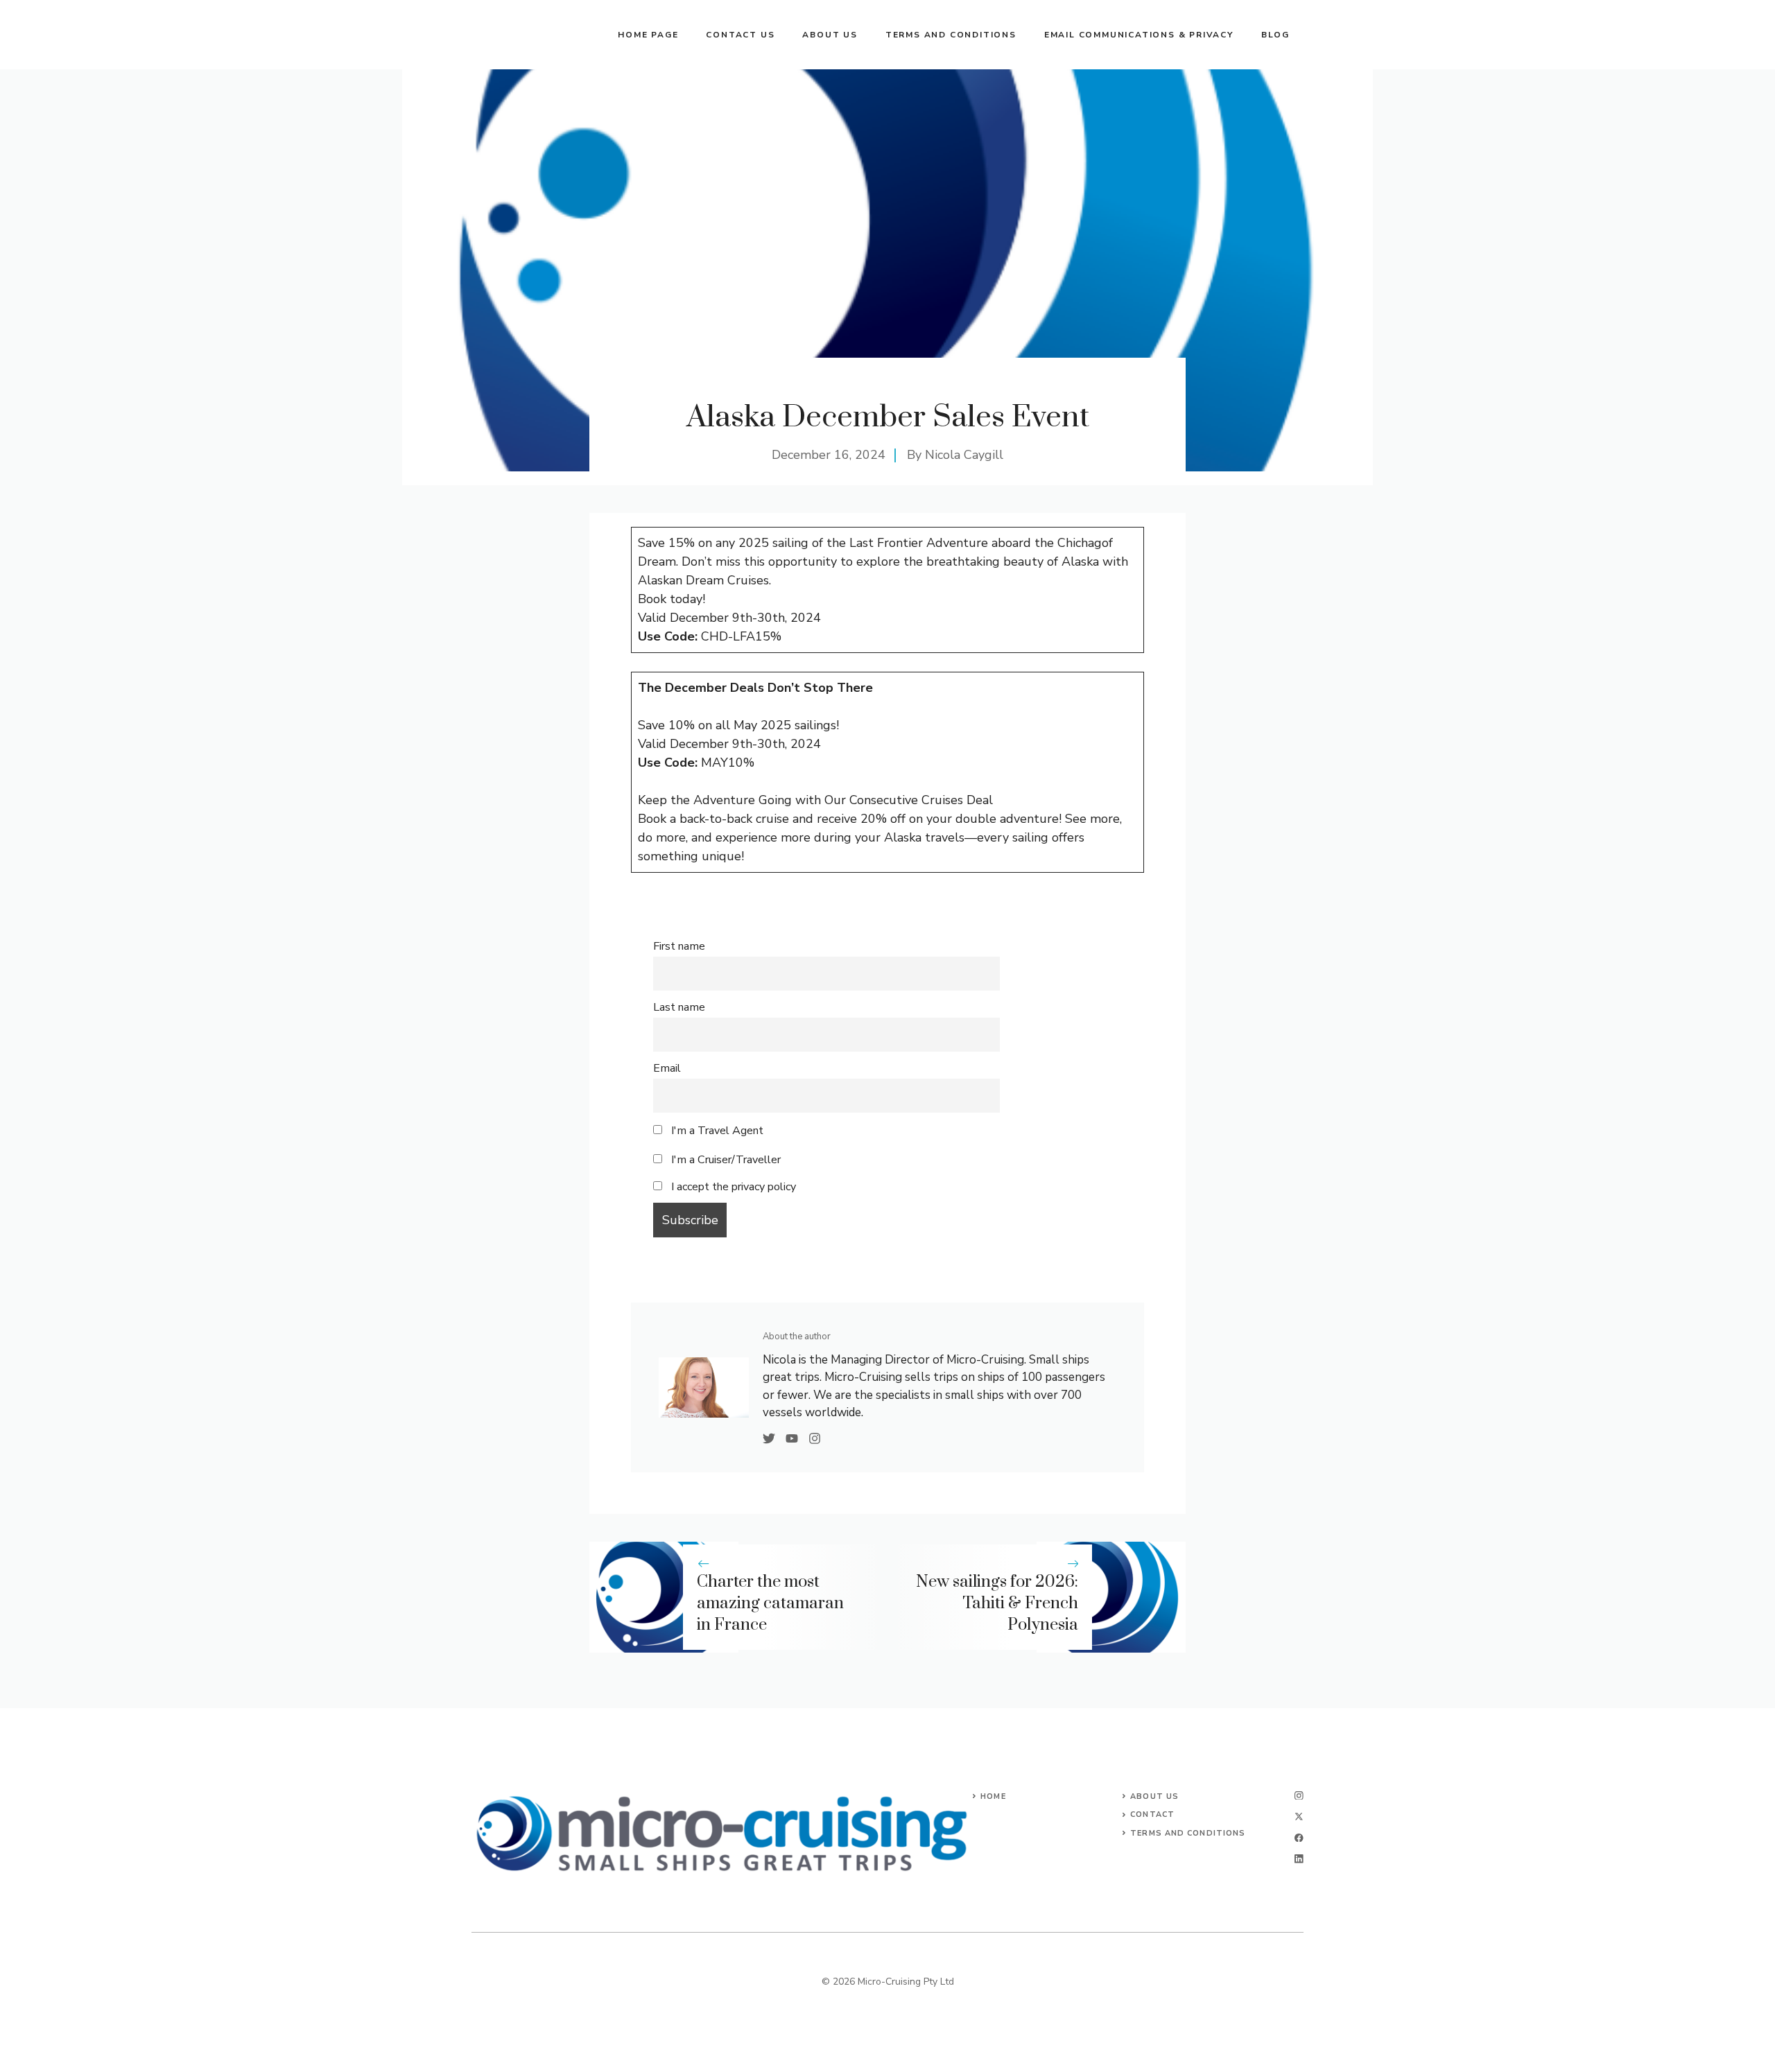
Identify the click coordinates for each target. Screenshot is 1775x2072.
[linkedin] (1299, 1859)
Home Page (648, 35)
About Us (1154, 1796)
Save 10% (666, 725)
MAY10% (728, 763)
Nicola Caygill (964, 455)
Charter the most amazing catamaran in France (770, 1603)
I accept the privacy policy (734, 1187)
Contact (1152, 1814)
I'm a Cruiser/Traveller (725, 1160)
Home (993, 1796)
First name (679, 946)
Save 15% (666, 543)
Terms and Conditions (951, 35)
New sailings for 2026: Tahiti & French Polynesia (997, 1603)
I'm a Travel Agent (716, 1131)
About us (830, 35)
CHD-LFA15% (741, 636)
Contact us (740, 35)
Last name (679, 1007)
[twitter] (1299, 1817)
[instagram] (1299, 1796)
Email (667, 1068)
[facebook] (1299, 1838)
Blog (1275, 35)
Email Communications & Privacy (1139, 35)
